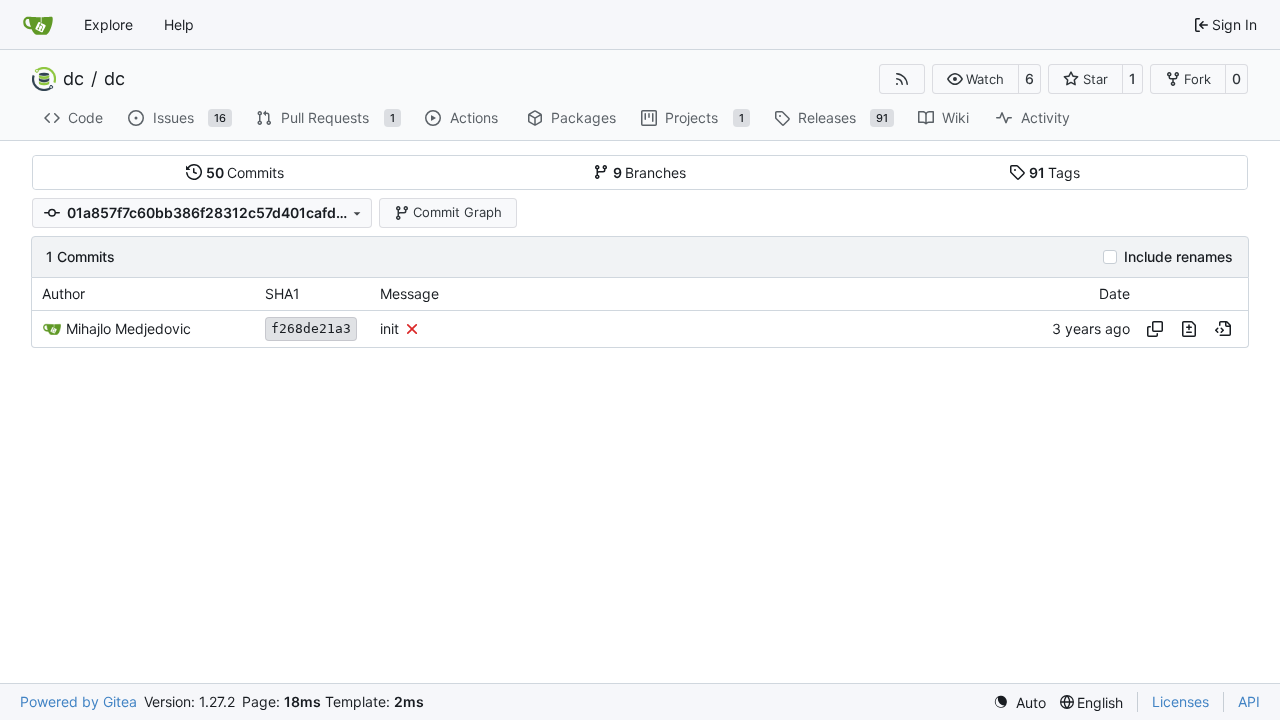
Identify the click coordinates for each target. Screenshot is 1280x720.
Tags (1055, 172)
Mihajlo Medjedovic (128, 328)
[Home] (38, 25)
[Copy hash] (1155, 329)
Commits (245, 172)
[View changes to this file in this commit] (1189, 329)
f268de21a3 (311, 328)
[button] (975, 79)
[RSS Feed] (902, 79)
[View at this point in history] (1223, 329)
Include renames (1178, 257)
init (389, 328)
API (1249, 701)
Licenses (1180, 701)
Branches (650, 172)
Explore (108, 24)
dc (73, 79)
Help (179, 24)
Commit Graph (457, 212)
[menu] (1019, 702)
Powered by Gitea (78, 701)
